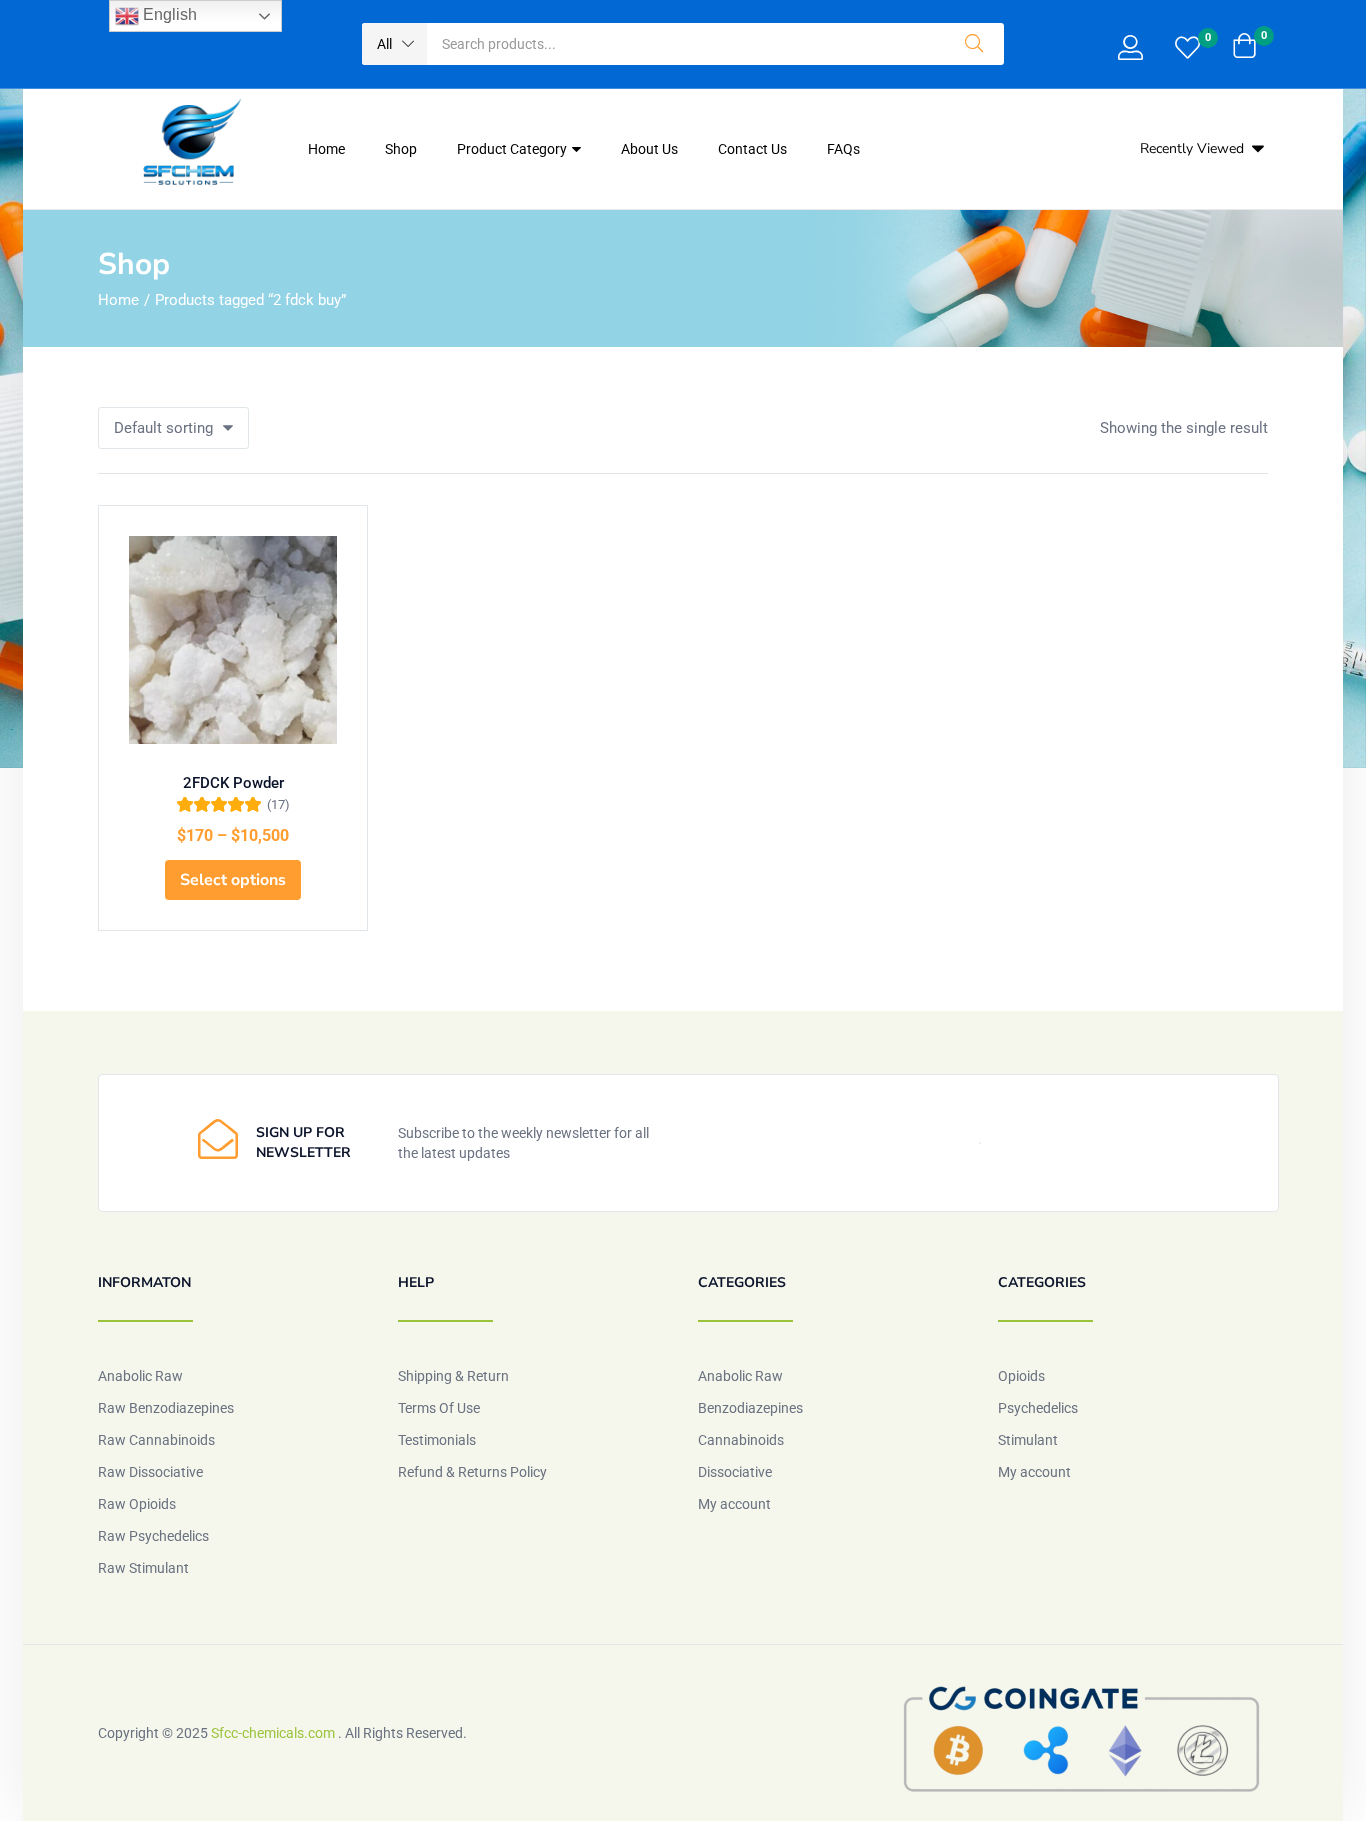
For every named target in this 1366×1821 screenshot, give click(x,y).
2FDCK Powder (233, 783)
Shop (401, 149)
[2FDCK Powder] (233, 640)
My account (734, 1504)
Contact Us (752, 149)
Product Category (513, 149)
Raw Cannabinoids (156, 1440)
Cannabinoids (741, 1440)
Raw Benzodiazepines (166, 1408)
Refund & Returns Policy (472, 1472)
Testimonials (437, 1440)
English (168, 14)
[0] (1187, 50)
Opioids (1021, 1376)
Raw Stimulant (143, 1568)
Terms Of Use (439, 1408)
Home (326, 149)
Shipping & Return (453, 1376)
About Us (649, 149)
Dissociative (735, 1472)
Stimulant (1028, 1440)
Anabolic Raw (140, 1376)
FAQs (843, 149)
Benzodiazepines (750, 1408)
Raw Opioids (137, 1504)
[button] (394, 44)
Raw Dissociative (150, 1472)
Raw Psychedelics (153, 1536)
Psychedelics (1038, 1408)
